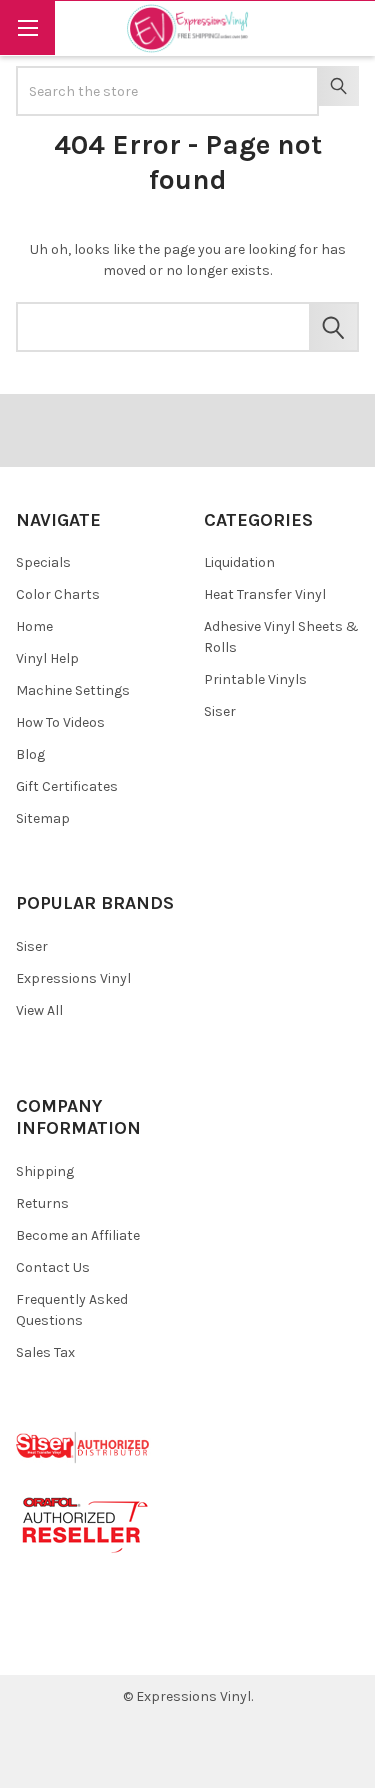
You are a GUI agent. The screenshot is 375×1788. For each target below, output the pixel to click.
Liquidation (239, 562)
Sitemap (43, 818)
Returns (42, 1203)
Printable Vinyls (255, 679)
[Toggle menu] (27, 27)
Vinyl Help (47, 658)
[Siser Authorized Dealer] (83, 1446)
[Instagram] (145, 1644)
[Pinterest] (73, 1644)
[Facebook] (38, 1644)
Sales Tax (45, 1352)
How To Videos (60, 722)
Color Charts (58, 594)
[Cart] (346, 27)
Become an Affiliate (78, 1235)
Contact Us (53, 1267)
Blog (30, 754)
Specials (43, 562)
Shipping (45, 1171)
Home (34, 626)
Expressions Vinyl (73, 978)
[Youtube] (109, 1644)
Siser (220, 711)
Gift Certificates (67, 786)
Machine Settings (73, 690)
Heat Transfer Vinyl (265, 594)
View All (39, 1010)
